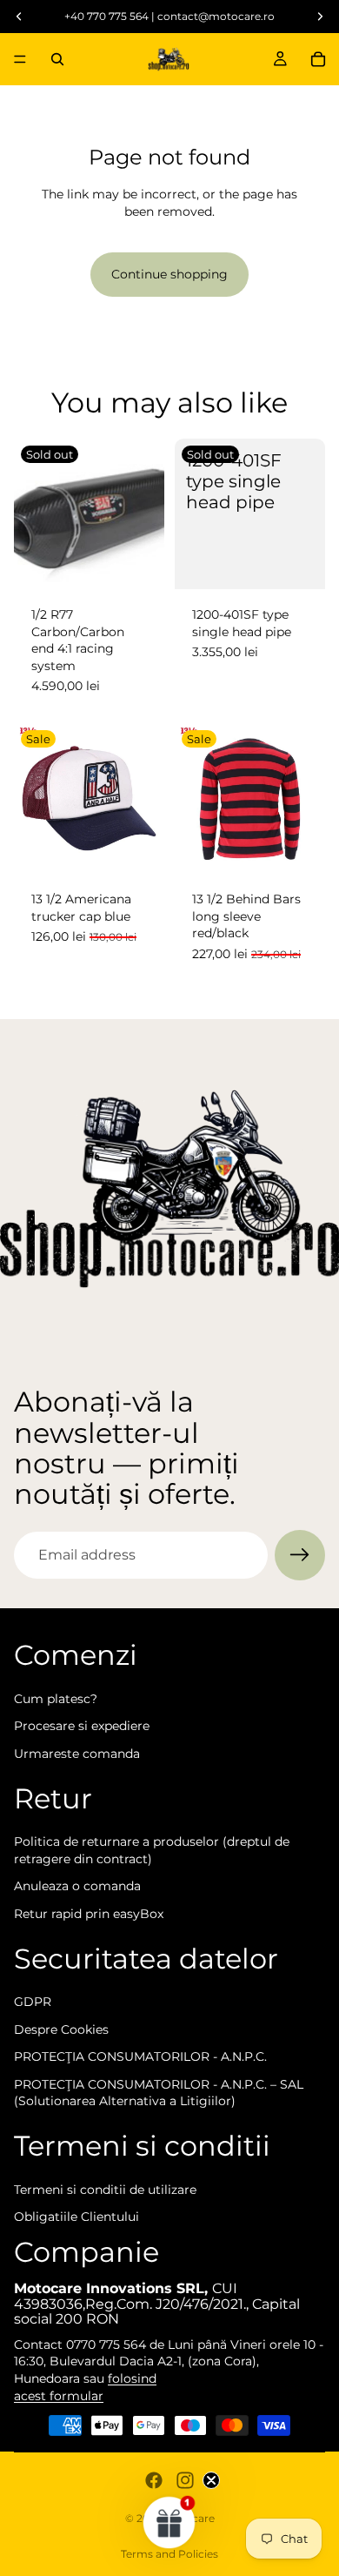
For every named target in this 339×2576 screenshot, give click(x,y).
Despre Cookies (61, 2029)
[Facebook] (154, 2480)
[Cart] (318, 59)
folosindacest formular (85, 2387)
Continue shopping (169, 274)
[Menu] (20, 59)
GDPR (33, 2002)
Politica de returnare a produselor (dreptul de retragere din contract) (152, 1850)
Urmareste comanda (77, 1754)
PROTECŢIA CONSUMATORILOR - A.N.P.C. (140, 2056)
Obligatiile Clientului (76, 2217)
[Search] (57, 59)
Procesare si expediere (82, 1726)
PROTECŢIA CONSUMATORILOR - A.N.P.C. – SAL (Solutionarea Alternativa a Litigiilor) (159, 2093)
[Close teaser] (211, 2480)
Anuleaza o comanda (77, 1886)
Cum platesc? (56, 1699)
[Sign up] (300, 1555)
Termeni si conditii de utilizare (105, 2190)
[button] (169, 2522)
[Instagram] (185, 2480)
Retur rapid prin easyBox (89, 1914)
